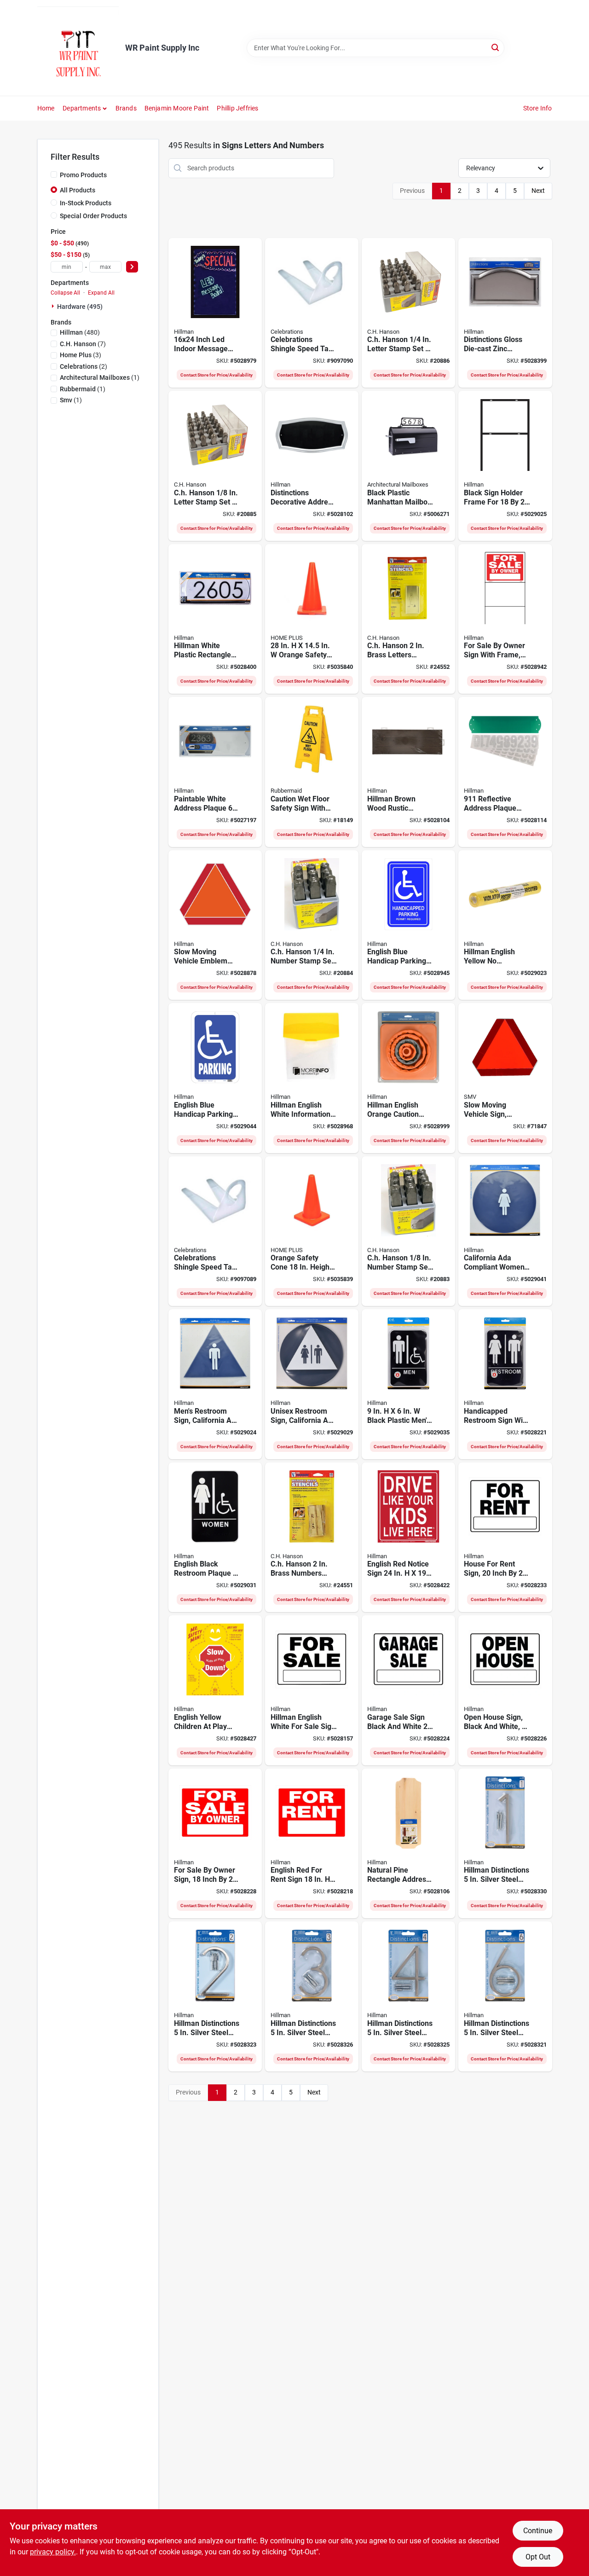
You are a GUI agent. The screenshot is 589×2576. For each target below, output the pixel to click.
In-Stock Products (86, 203)
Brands (126, 108)
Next (538, 191)
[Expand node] (54, 306)
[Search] (496, 47)
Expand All (101, 293)
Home (46, 108)
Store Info (538, 108)
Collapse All (65, 293)
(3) (81, 355)
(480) (80, 332)
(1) (100, 377)
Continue (538, 2531)
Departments (82, 108)
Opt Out (538, 2557)
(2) (84, 366)
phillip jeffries (237, 108)
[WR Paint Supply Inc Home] (78, 48)
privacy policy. (53, 2552)
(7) (83, 344)
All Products (78, 190)
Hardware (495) (80, 307)
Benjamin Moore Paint (177, 108)
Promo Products (83, 175)
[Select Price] (132, 267)
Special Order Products (93, 216)
